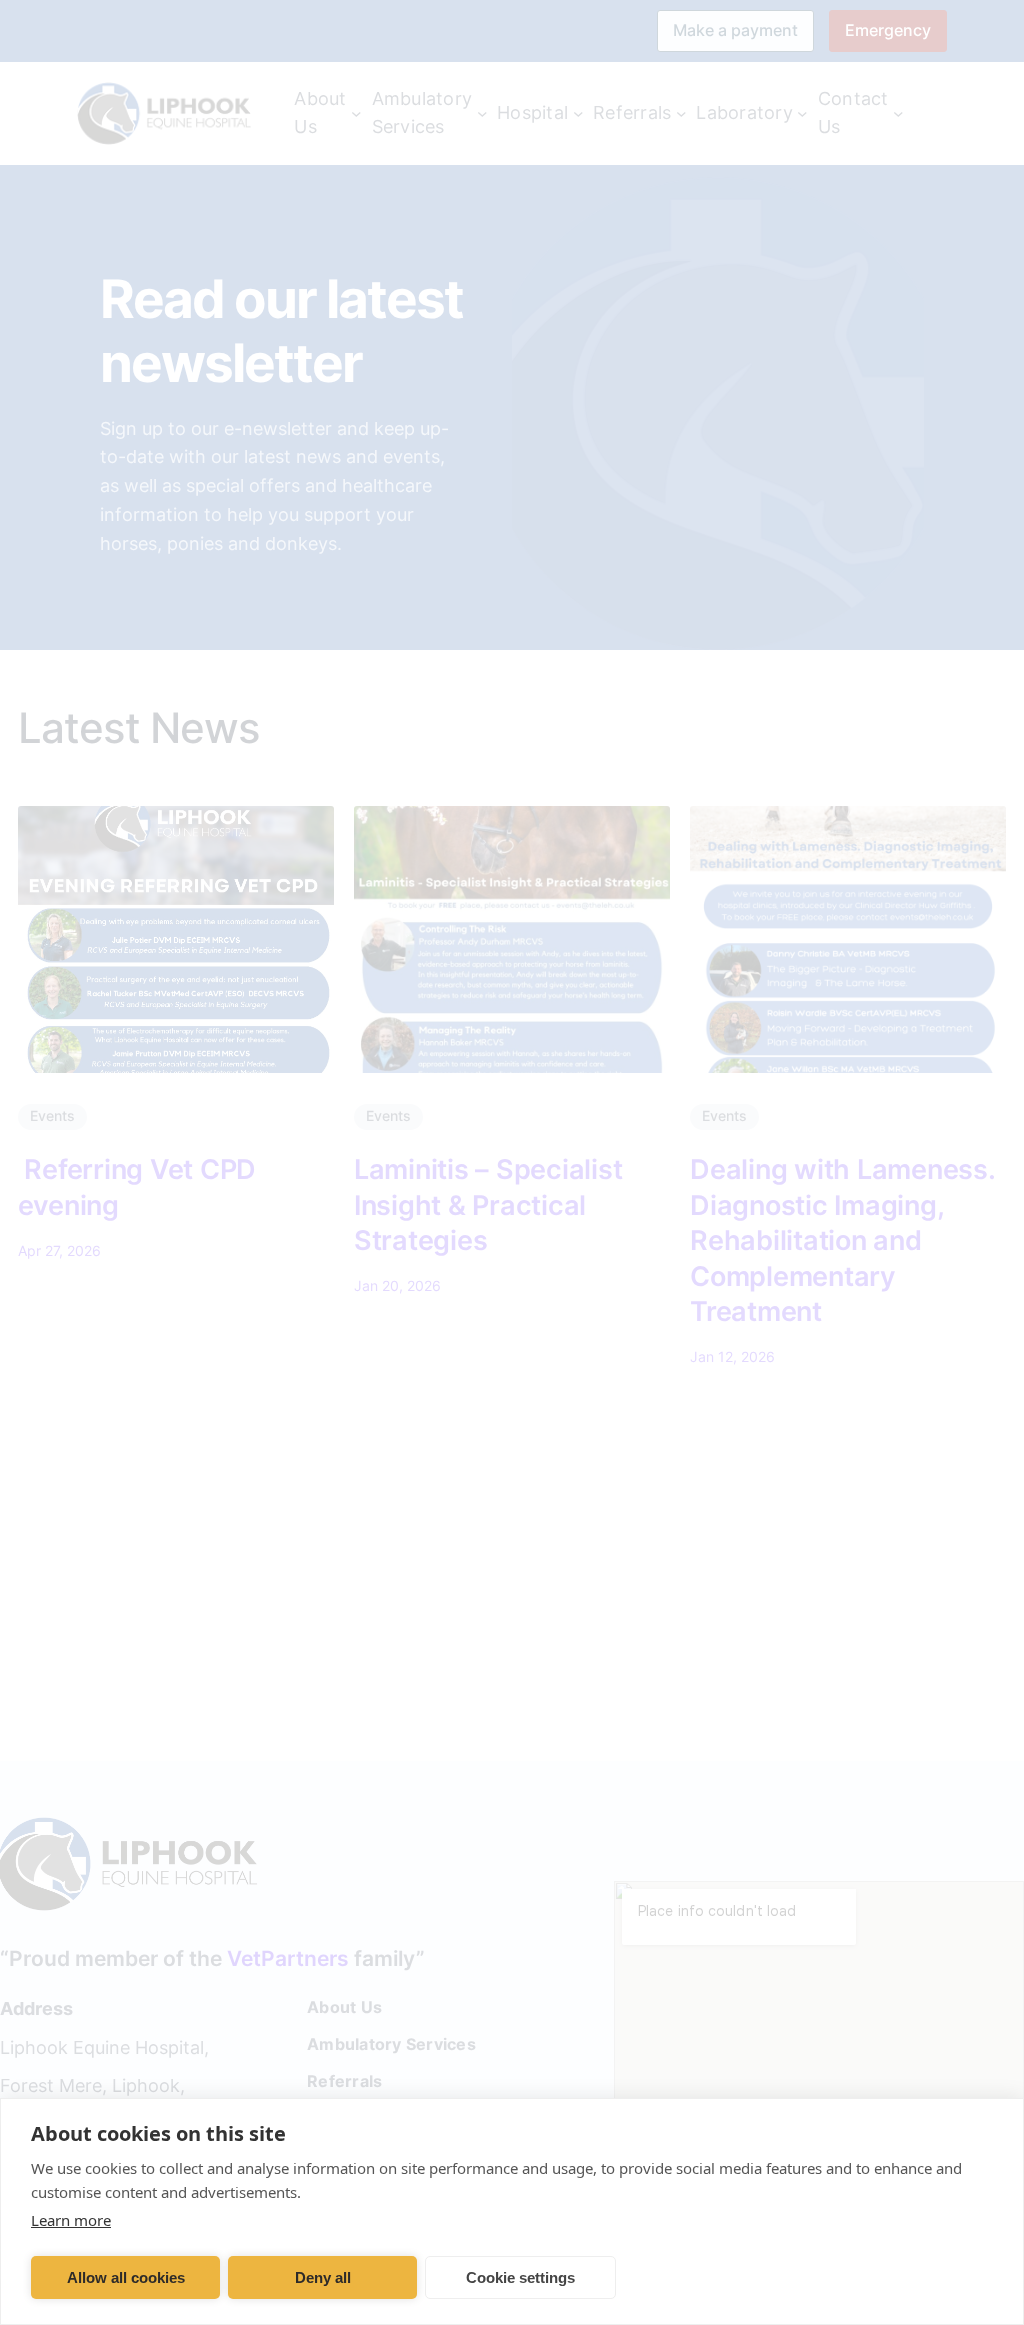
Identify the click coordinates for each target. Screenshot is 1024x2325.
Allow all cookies (126, 2277)
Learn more (71, 2220)
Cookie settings (520, 2277)
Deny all (323, 2277)
